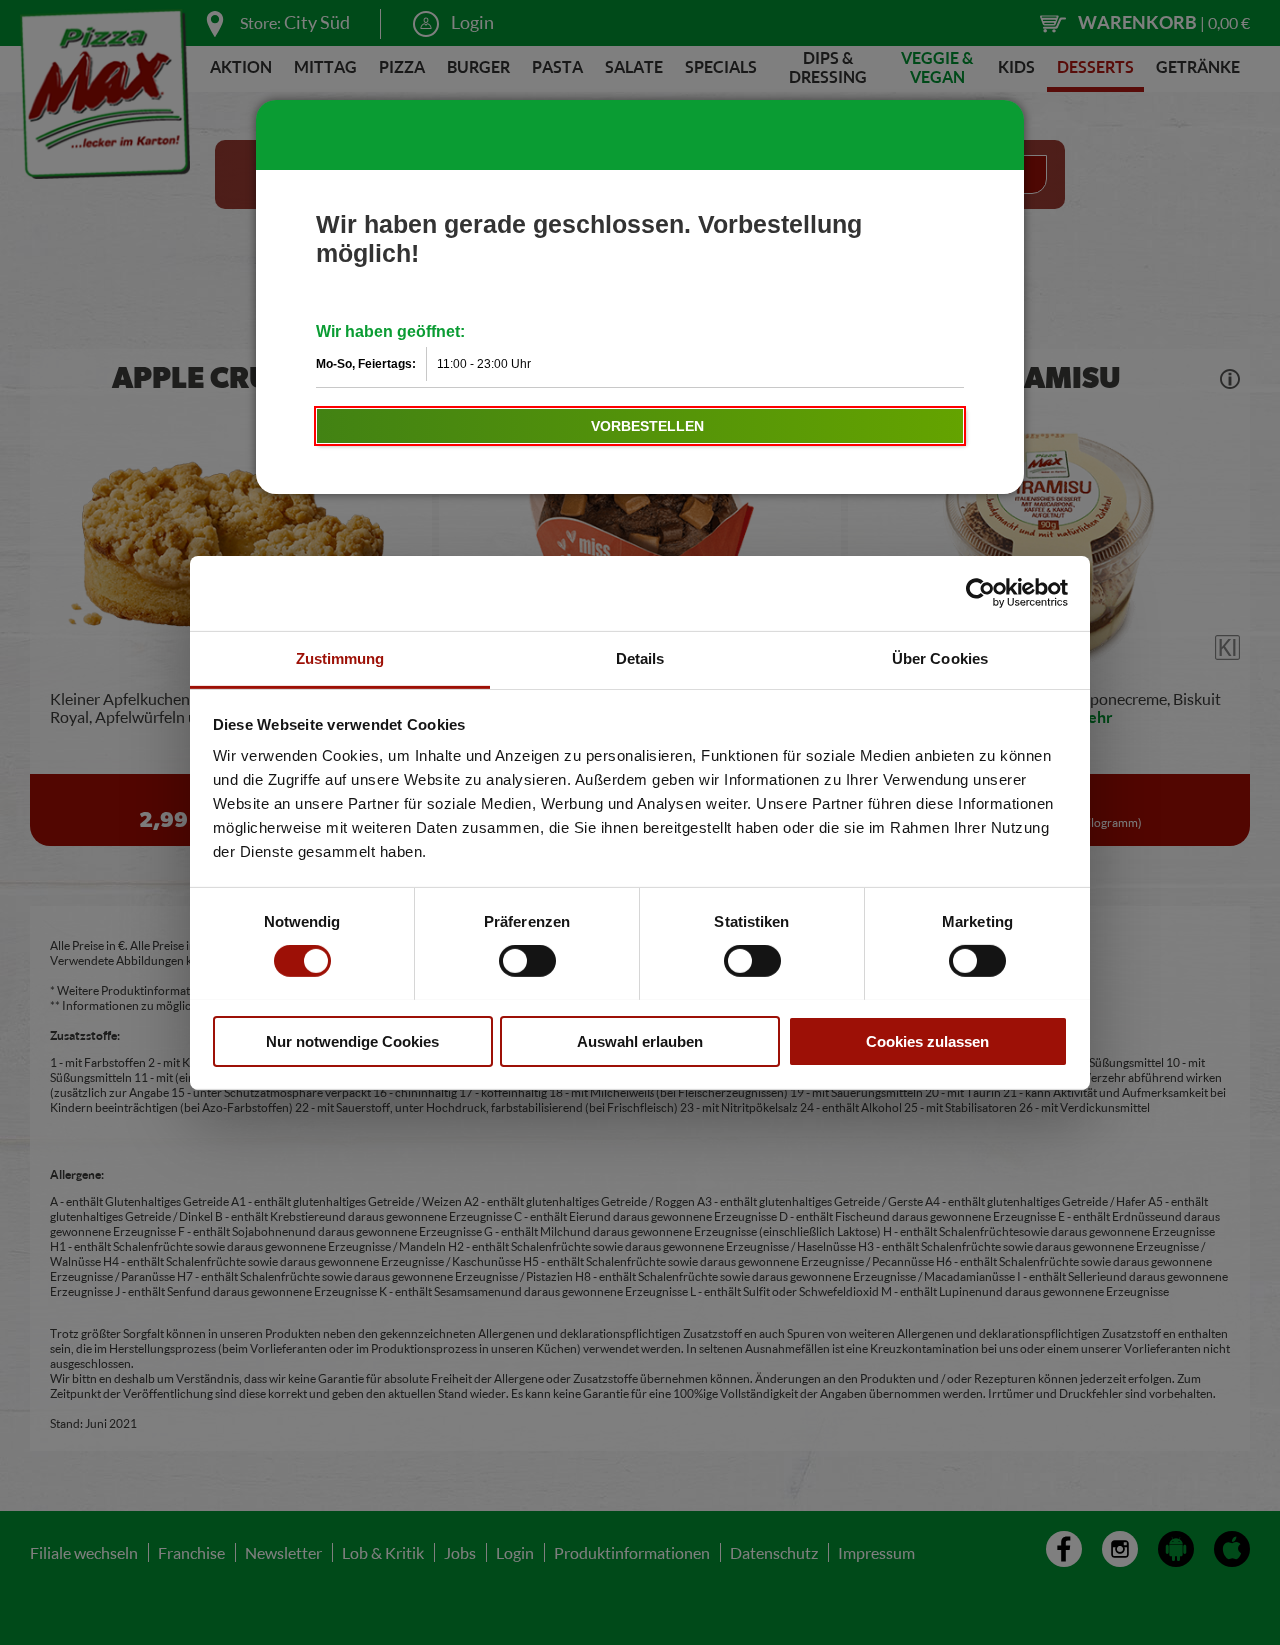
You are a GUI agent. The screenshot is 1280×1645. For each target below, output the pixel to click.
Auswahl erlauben (640, 1040)
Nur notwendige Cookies (352, 1040)
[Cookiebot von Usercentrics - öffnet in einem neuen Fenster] (980, 593)
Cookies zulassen (927, 1040)
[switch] (527, 961)
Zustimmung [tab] (340, 657)
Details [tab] (640, 657)
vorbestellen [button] (647, 426)
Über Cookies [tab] (940, 657)
